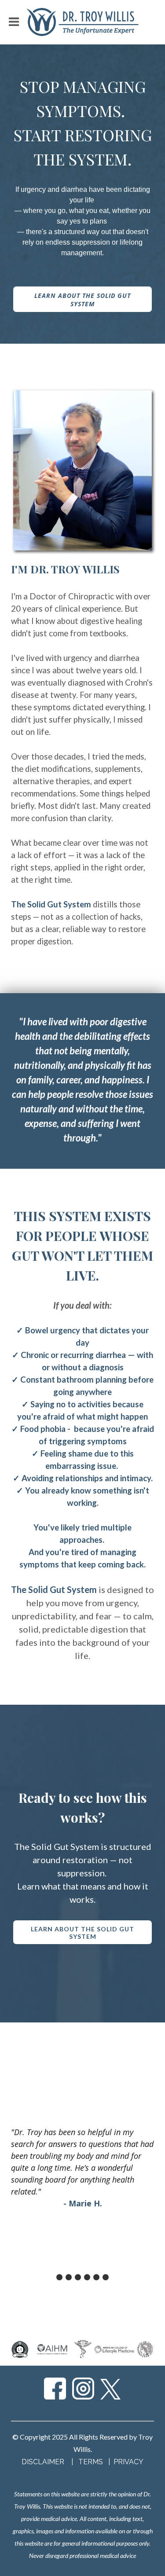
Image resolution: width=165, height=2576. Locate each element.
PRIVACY (128, 2462)
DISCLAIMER (43, 2462)
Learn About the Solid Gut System (82, 300)
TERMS (92, 2462)
